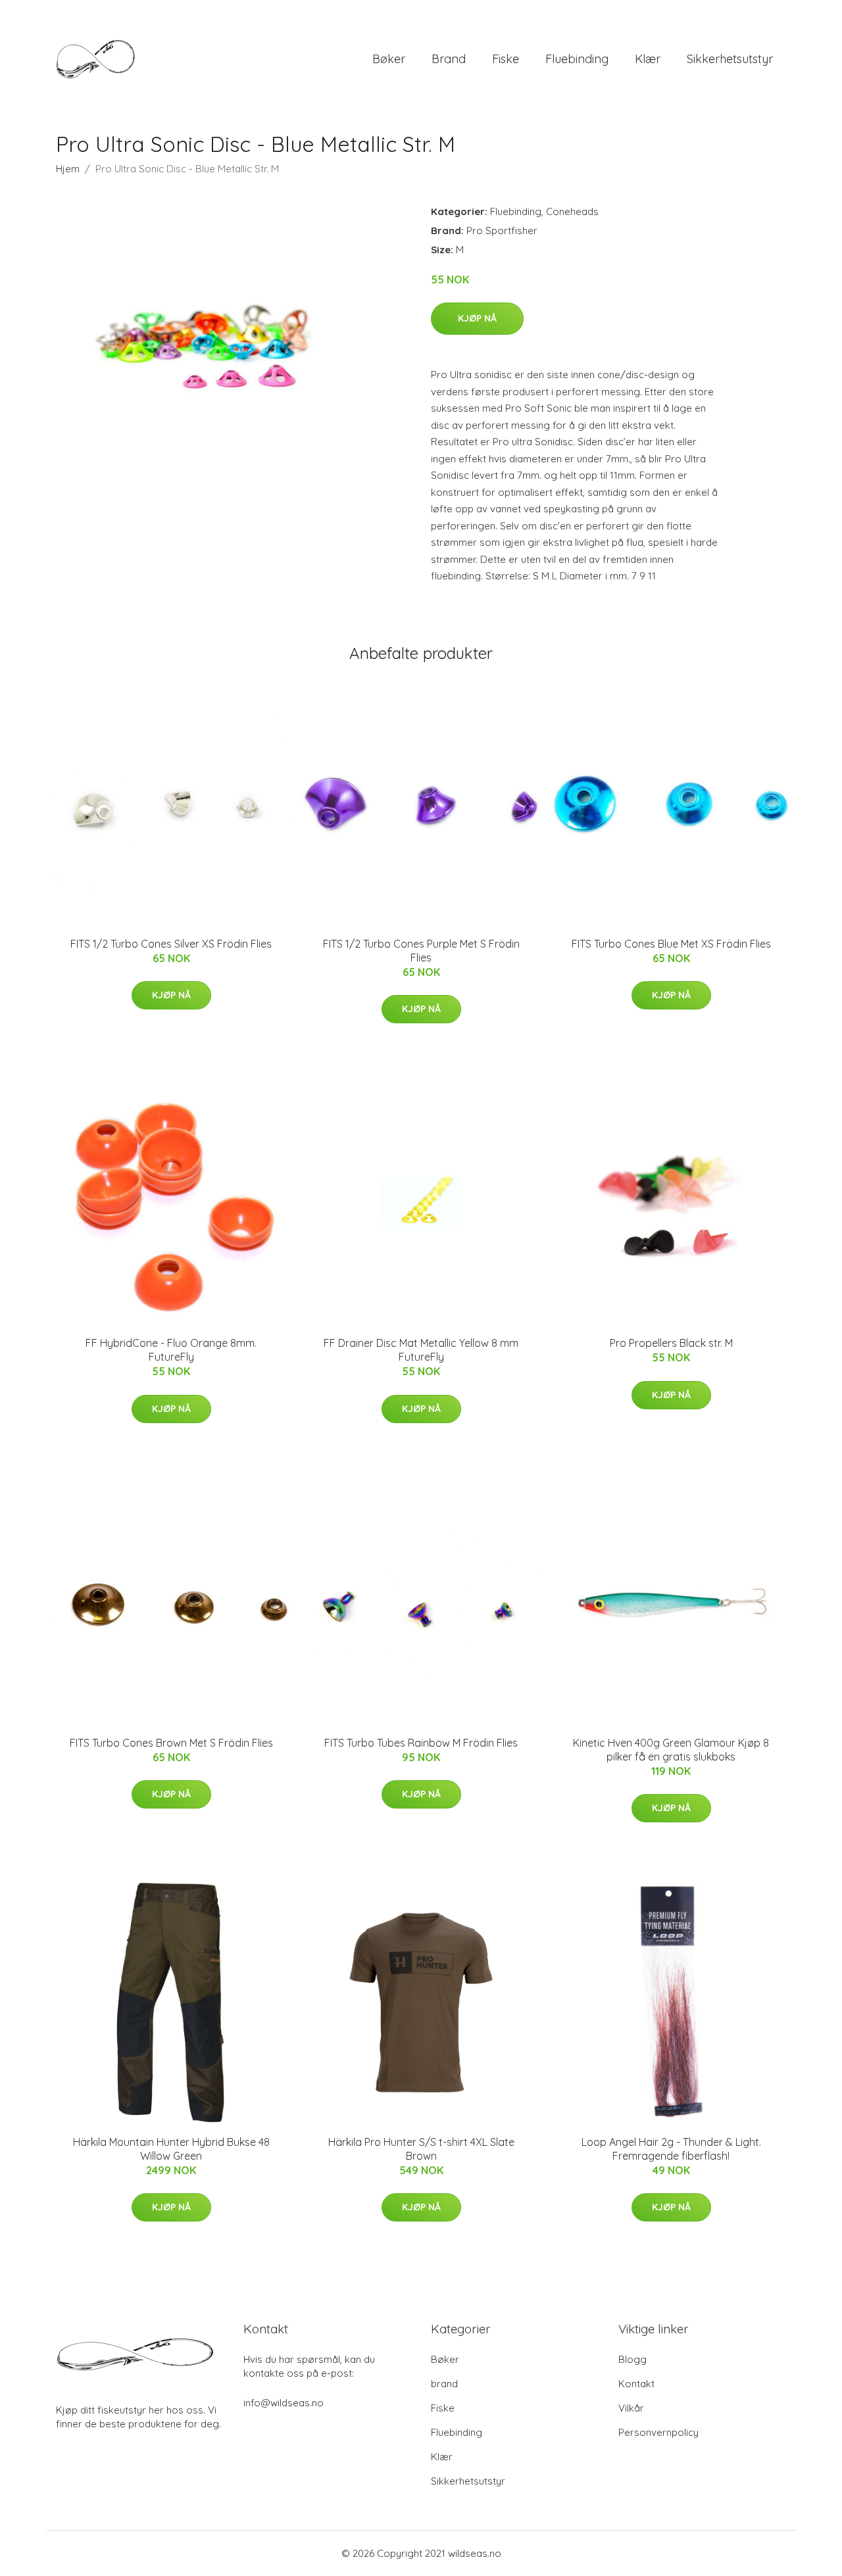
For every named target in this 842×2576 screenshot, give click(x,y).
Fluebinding (577, 59)
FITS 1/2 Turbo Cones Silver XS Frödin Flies (171, 944)
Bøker (389, 59)
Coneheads (572, 211)
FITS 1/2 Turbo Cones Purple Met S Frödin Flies (421, 951)
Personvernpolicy (658, 2432)
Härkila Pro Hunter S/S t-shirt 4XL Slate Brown (421, 2149)
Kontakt (636, 2384)
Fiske (506, 59)
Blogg (632, 2359)
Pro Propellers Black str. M (671, 1343)
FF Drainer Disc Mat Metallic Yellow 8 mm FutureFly (421, 1350)
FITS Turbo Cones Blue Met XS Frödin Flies (671, 944)
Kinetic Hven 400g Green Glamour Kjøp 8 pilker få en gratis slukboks (671, 1750)
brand (449, 59)
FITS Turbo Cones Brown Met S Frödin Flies (171, 1743)
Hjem (68, 169)
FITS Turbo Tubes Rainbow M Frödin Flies (421, 1743)
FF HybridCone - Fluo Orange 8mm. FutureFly (171, 1350)
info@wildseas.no (284, 2403)
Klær (648, 59)
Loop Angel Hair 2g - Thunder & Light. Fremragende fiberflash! (671, 2149)
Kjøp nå (477, 318)
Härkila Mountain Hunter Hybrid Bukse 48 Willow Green (171, 2149)
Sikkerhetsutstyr (730, 59)
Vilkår (631, 2408)
